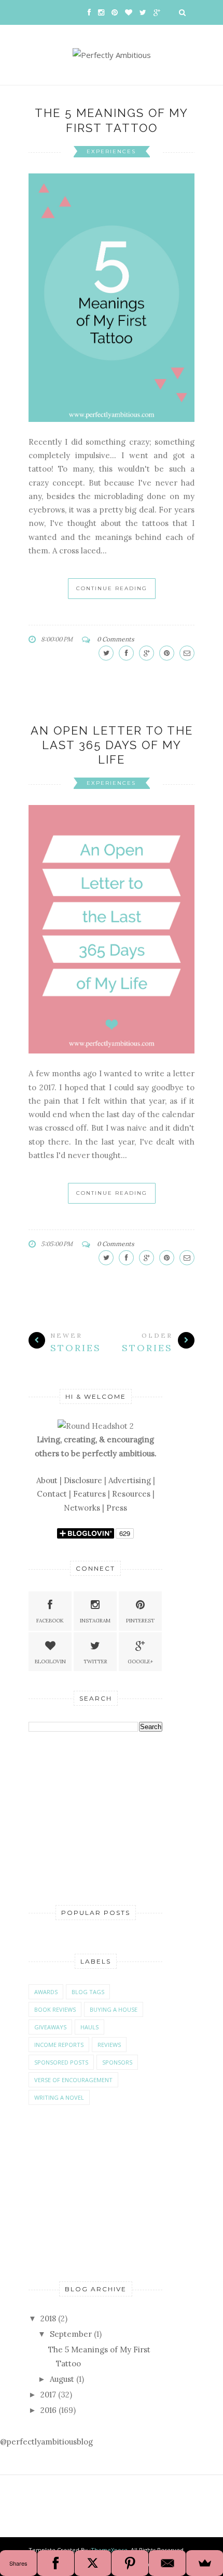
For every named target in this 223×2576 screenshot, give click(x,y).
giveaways (50, 2027)
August (62, 2379)
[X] (93, 2563)
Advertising (130, 1480)
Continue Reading (112, 588)
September (71, 2334)
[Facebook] (56, 2563)
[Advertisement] (106, 1818)
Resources (131, 1494)
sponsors (117, 2062)
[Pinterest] (130, 2563)
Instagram (95, 1621)
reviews (109, 2045)
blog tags (88, 1992)
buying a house (114, 2009)
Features (89, 1494)
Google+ (140, 1662)
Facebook (50, 1621)
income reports (59, 2045)
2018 (48, 2318)
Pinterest (140, 1621)
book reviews (55, 2009)
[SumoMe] (205, 2563)
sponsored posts (61, 2062)
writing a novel (59, 2097)
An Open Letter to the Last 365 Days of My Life (112, 745)
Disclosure (83, 1480)
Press (117, 1508)
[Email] (167, 2563)
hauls (89, 2027)
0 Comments (116, 639)
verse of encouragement (73, 2080)
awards (46, 1992)
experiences (111, 151)
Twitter (95, 1662)
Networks (82, 1508)
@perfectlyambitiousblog (46, 2442)
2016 (48, 2410)
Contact (52, 1494)
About (47, 1480)
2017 (48, 2395)
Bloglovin (50, 1662)
